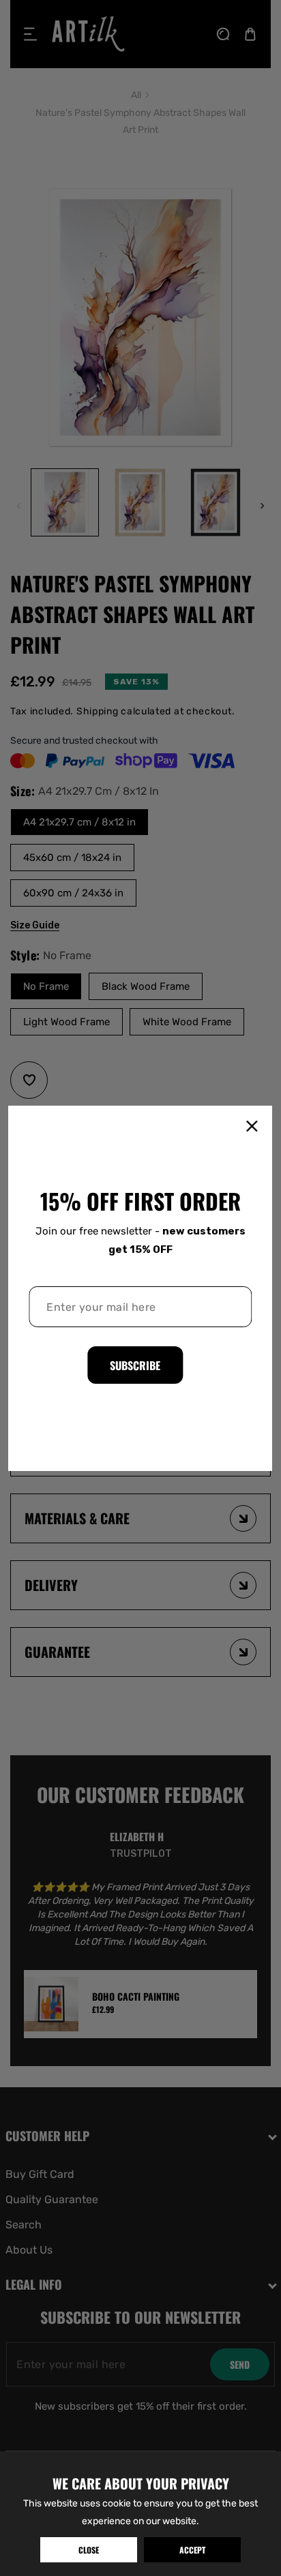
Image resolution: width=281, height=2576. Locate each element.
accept (192, 2550)
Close (89, 2550)
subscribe (135, 1365)
